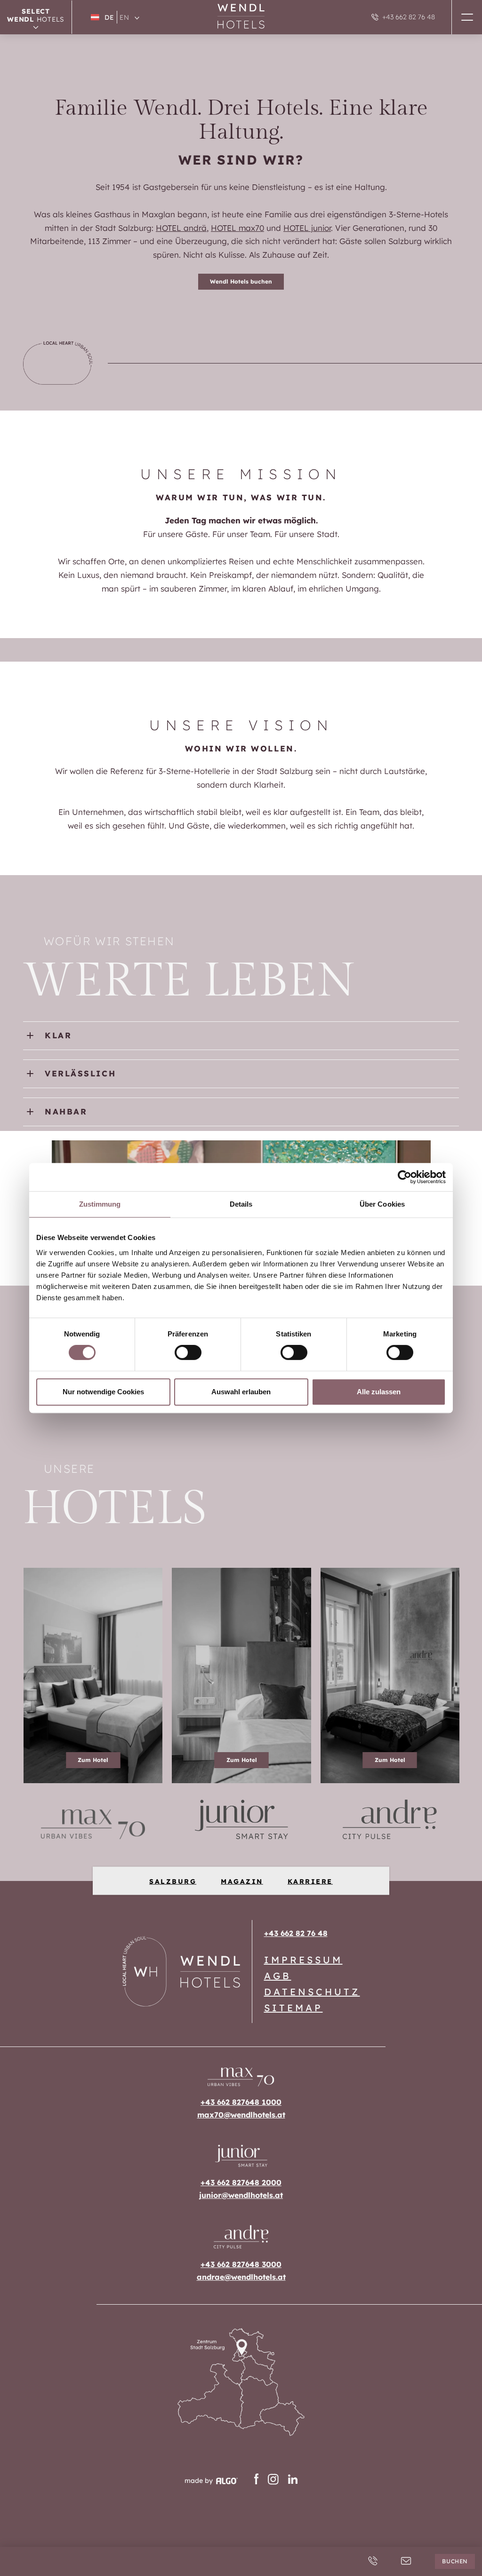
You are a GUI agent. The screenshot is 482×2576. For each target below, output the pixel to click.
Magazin (242, 1881)
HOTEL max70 (237, 228)
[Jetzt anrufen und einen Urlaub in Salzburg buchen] (373, 2561)
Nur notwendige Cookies (103, 1392)
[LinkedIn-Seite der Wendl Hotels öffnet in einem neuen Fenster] (293, 2481)
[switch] (188, 1352)
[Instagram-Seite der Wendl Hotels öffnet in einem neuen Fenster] (273, 2481)
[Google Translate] (137, 17)
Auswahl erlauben (241, 1392)
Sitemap (293, 2008)
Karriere (310, 1881)
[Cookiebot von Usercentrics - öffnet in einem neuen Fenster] (405, 1177)
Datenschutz (312, 1992)
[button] (467, 17)
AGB (278, 1976)
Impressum (303, 1960)
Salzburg (173, 1881)
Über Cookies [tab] (382, 1204)
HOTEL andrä (181, 228)
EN (125, 17)
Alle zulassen (379, 1392)
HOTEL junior (307, 228)
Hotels (36, 15)
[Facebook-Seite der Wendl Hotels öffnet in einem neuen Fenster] (256, 2481)
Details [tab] (241, 1204)
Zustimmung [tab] (100, 1204)
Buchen (455, 2561)
